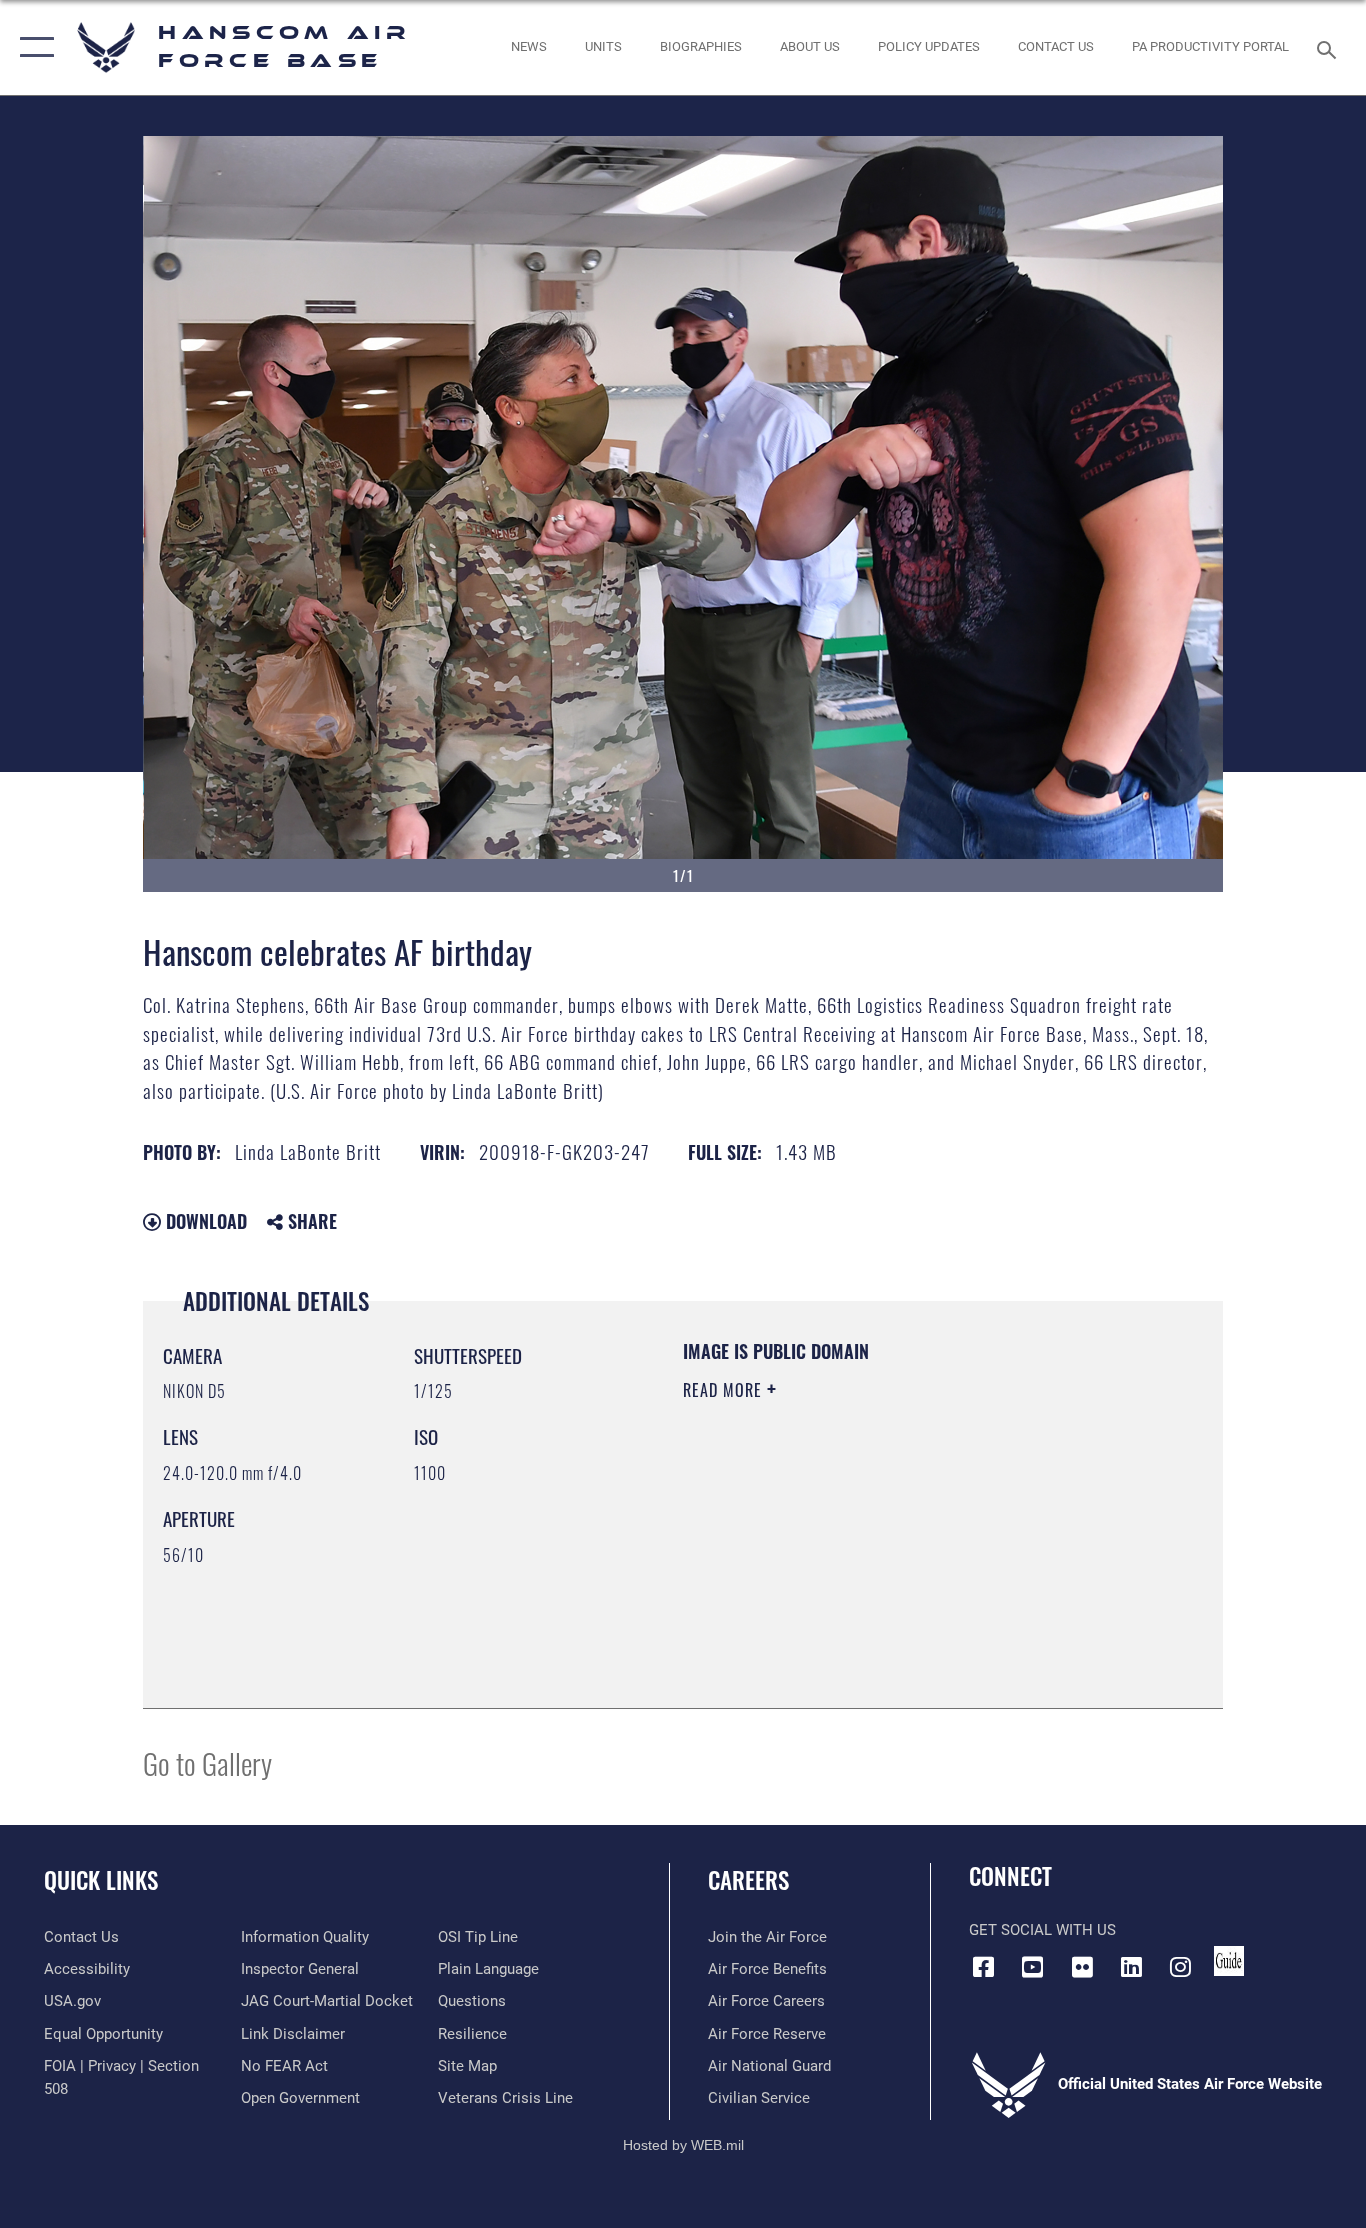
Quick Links (101, 1880)
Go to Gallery (207, 1762)
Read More (725, 1390)
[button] (32, 47)
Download (204, 1221)
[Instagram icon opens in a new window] (1180, 1967)
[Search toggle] (1330, 48)
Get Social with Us (1042, 1930)
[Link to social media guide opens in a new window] (1229, 1961)
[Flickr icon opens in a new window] (1082, 1967)
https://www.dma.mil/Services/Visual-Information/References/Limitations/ (917, 1545)
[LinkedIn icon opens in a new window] (1131, 1967)
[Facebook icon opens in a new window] (984, 1967)
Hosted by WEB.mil (683, 2145)
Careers (748, 1880)
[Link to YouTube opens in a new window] (1033, 1967)
